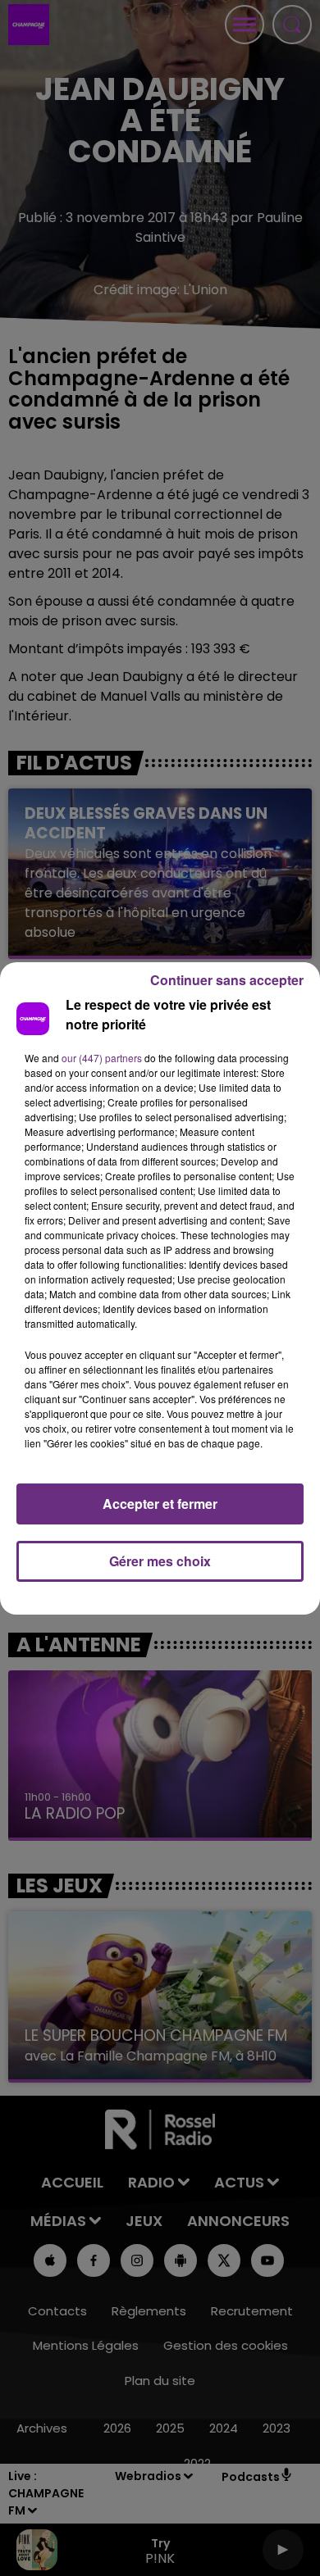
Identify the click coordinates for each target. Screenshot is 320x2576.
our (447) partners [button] (102, 1058)
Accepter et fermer (160, 1504)
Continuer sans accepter (227, 980)
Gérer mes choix (160, 1561)
